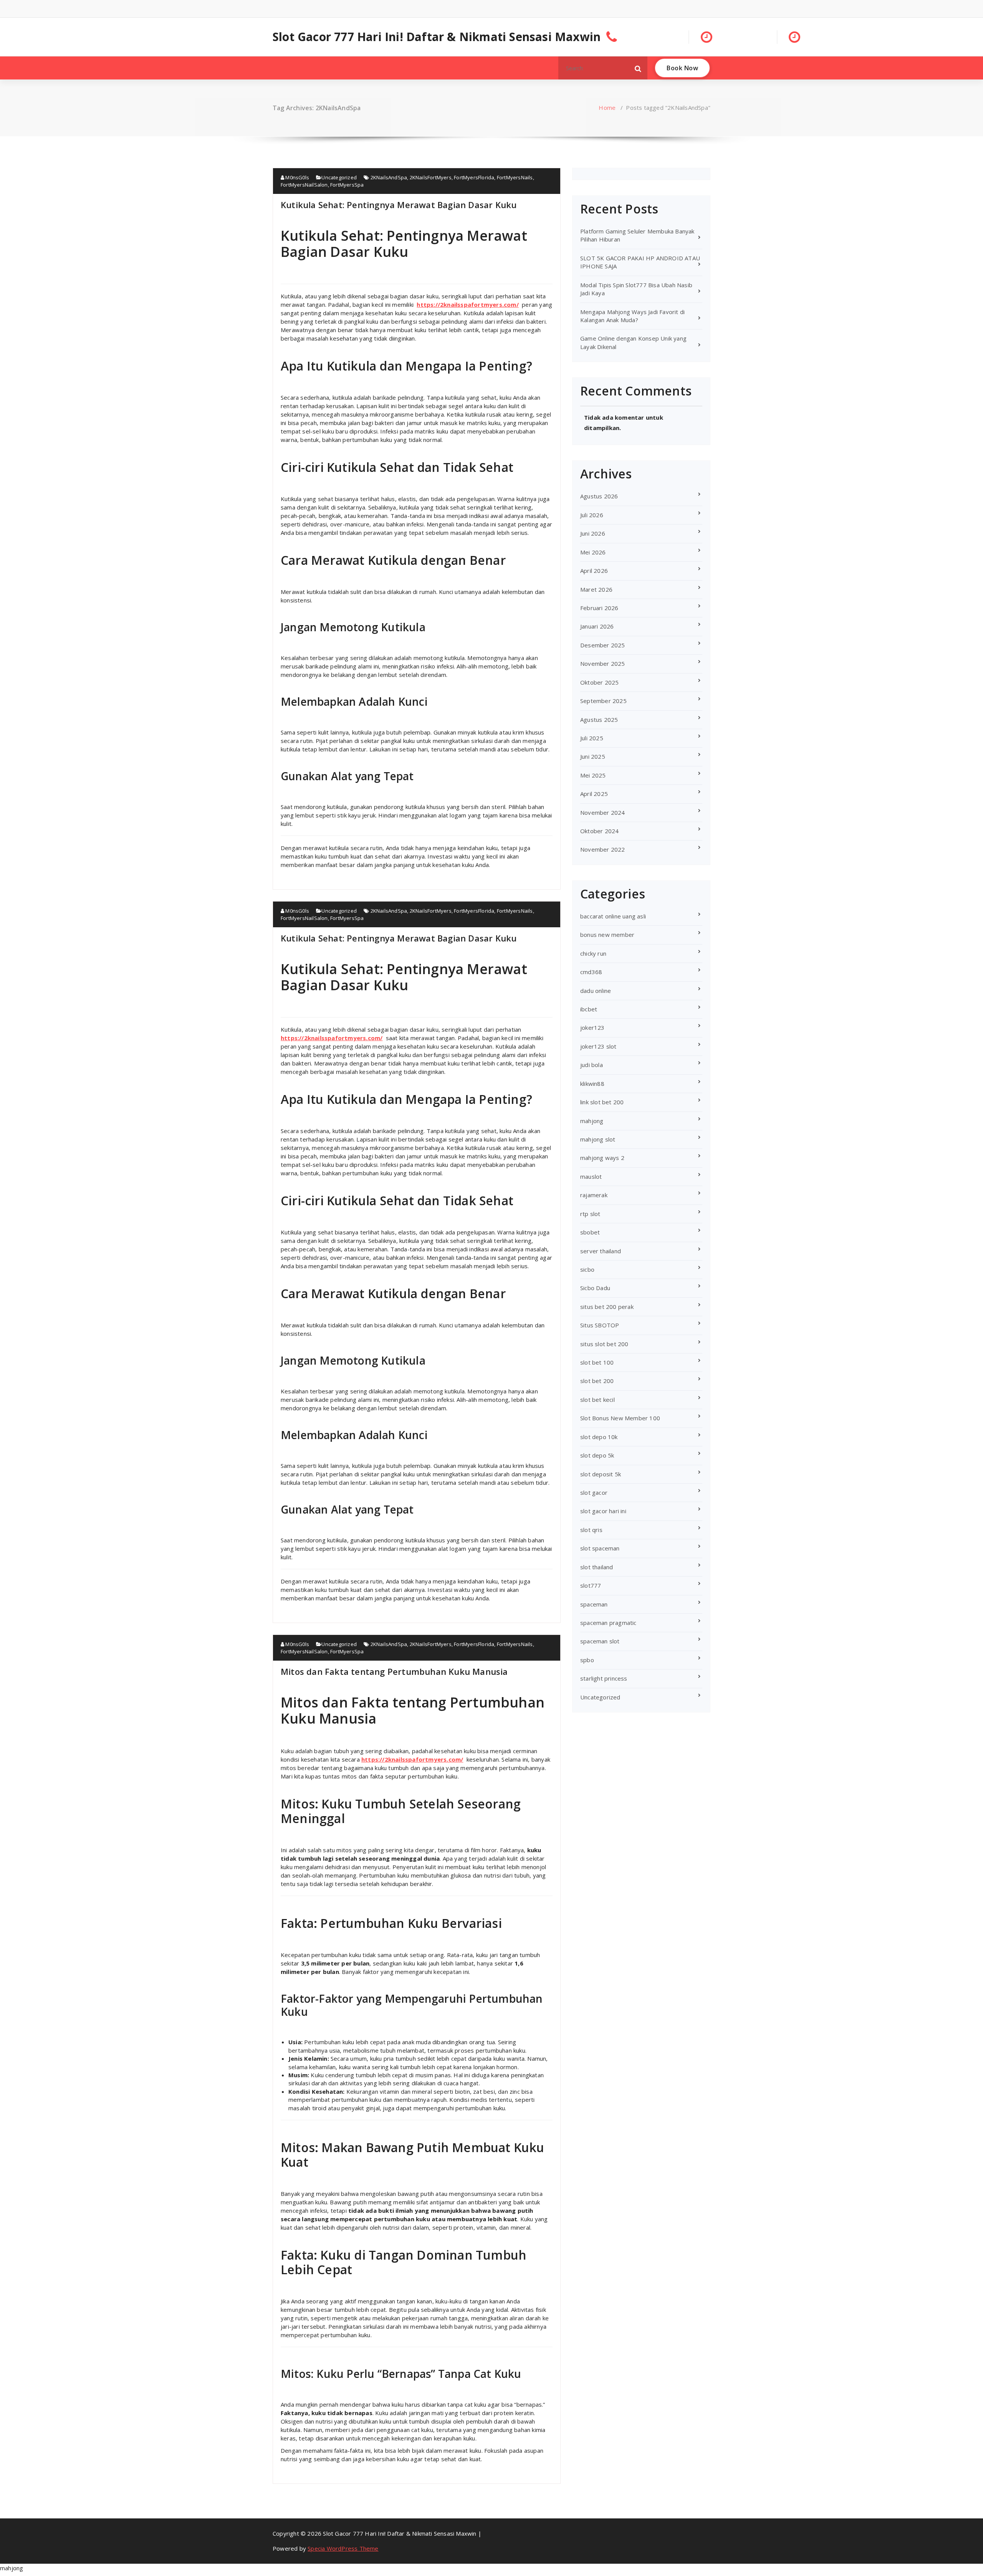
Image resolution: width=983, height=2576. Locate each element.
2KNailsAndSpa (389, 177)
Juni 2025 (593, 756)
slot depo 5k (597, 1455)
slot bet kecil (597, 1400)
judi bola (592, 1065)
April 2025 (594, 794)
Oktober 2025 (599, 682)
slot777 (591, 1585)
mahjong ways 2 (602, 1158)
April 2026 (594, 571)
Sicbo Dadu (595, 1288)
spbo (587, 1660)
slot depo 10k (599, 1437)
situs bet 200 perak (607, 1307)
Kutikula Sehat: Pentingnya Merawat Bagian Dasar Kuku (399, 205)
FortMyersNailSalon (304, 185)
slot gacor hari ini (603, 1511)
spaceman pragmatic (608, 1623)
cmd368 (591, 972)
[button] (638, 68)
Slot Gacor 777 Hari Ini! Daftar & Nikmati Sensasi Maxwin (437, 37)
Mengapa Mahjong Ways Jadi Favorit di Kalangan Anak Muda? (632, 316)
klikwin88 (592, 1084)
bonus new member (607, 935)
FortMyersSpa (347, 185)
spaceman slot (600, 1641)
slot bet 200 (597, 1381)
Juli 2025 (592, 738)
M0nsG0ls (297, 177)
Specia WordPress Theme (343, 2548)
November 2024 (603, 812)
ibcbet (589, 1009)
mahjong (592, 1121)
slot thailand (597, 1567)
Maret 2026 (596, 589)
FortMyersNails (515, 177)
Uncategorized (339, 177)
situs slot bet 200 (604, 1344)
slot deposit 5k (601, 1474)
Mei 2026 (593, 552)
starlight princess (604, 1678)
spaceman (594, 1604)
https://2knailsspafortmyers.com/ (468, 304)
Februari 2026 (599, 608)
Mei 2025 (593, 775)
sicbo (587, 1269)
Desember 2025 (603, 645)
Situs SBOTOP (600, 1325)
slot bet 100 (597, 1362)
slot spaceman (600, 1548)
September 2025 (603, 701)
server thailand (601, 1251)
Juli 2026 (592, 515)
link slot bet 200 (602, 1102)
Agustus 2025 (599, 720)
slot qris (591, 1530)
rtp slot (590, 1214)
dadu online (596, 991)
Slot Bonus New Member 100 (620, 1418)
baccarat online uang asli (613, 916)
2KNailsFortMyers (431, 177)
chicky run (593, 953)
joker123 (592, 1027)
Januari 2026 (597, 626)
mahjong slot (598, 1139)
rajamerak (594, 1195)
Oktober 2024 (599, 831)
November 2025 (603, 663)
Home (607, 108)
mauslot (591, 1176)
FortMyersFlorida (474, 177)
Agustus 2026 (599, 496)
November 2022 (603, 849)
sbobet (590, 1232)
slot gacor (594, 1492)
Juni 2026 (593, 533)
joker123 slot (598, 1046)
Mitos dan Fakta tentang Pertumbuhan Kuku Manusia (394, 1671)
